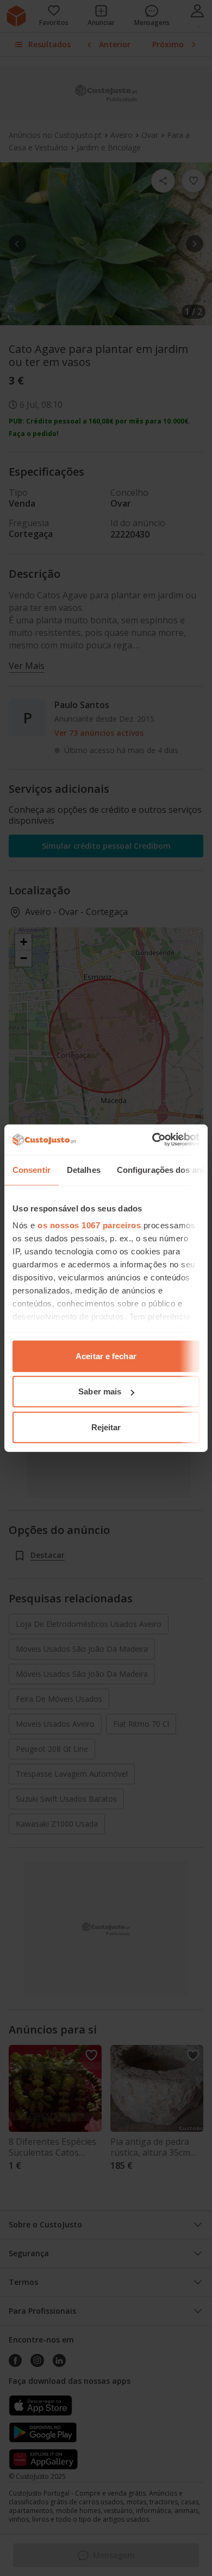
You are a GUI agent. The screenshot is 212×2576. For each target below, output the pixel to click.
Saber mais (100, 1391)
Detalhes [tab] (84, 1169)
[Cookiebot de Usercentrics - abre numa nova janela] (152, 1140)
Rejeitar (106, 1427)
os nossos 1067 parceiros (89, 1225)
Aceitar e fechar (106, 1356)
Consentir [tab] (32, 1169)
